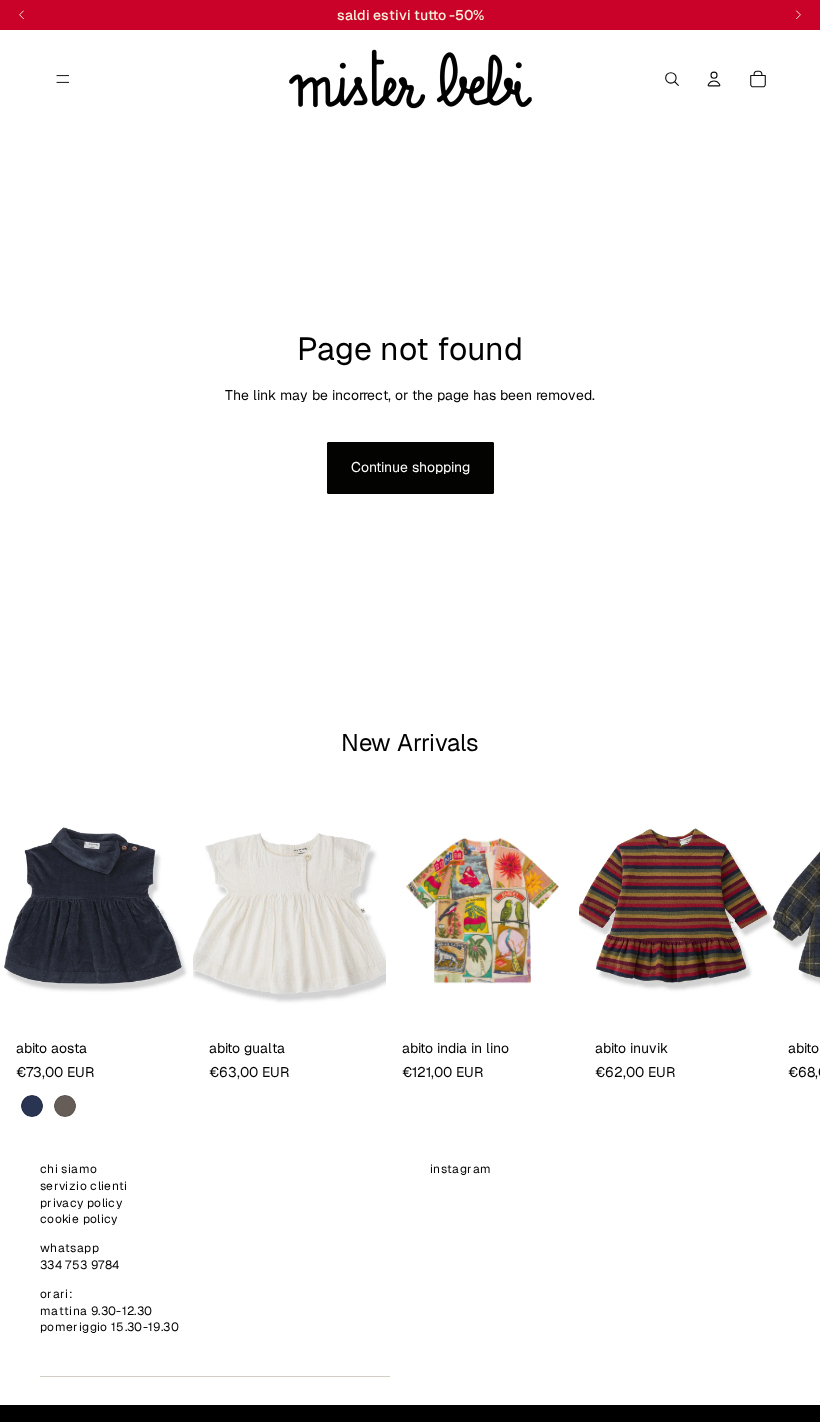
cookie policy (79, 1220)
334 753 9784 (79, 1265)
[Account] (714, 79)
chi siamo (68, 1169)
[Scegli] (162, 1001)
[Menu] (63, 79)
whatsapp (69, 1248)
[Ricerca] (672, 79)
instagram (460, 1169)
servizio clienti (84, 1186)
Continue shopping (410, 467)
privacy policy (81, 1203)
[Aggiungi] (355, 1001)
